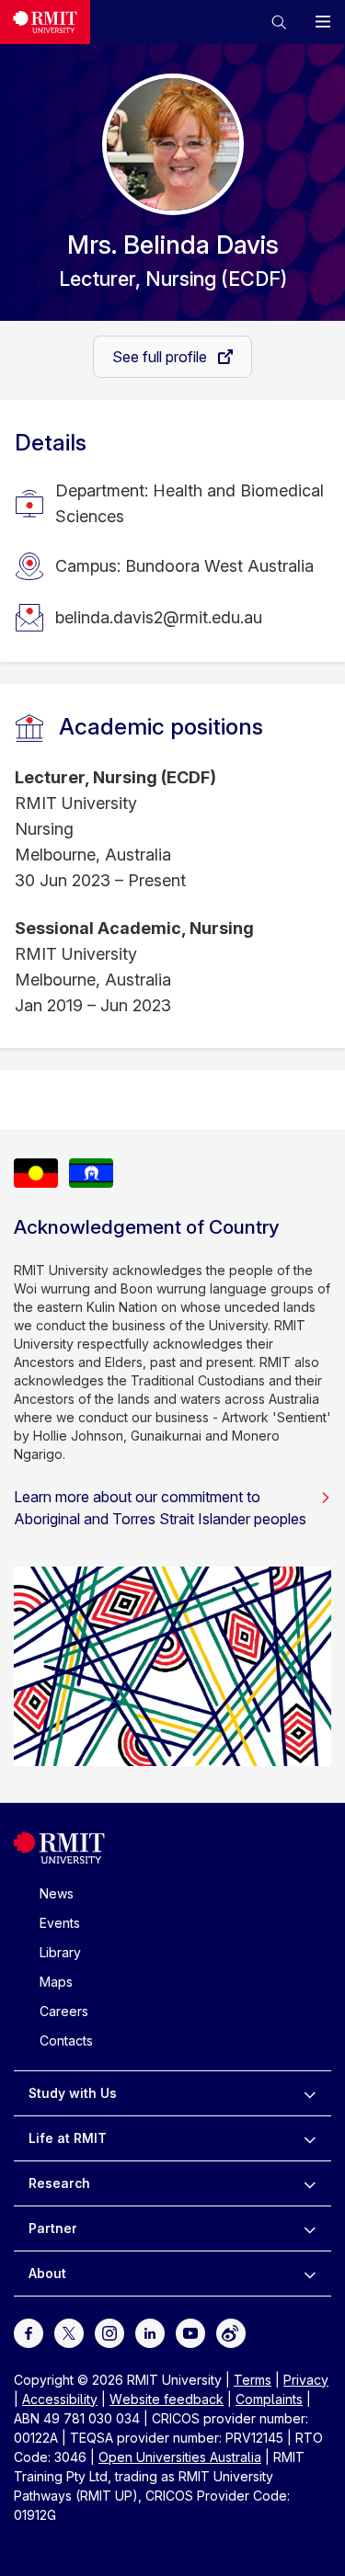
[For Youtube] (190, 2332)
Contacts (66, 2040)
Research (59, 2183)
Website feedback (167, 2399)
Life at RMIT (68, 2138)
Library (60, 1952)
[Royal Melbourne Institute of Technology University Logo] (45, 22)
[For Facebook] (29, 2332)
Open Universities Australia (180, 2457)
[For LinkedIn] (150, 2332)
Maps (56, 1982)
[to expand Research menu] (310, 2183)
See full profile (161, 357)
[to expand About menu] (310, 2274)
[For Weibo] (231, 2332)
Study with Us (73, 2093)
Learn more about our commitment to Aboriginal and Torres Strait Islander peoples (160, 1508)
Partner (53, 2228)
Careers (64, 2011)
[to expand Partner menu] (310, 2228)
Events (60, 1923)
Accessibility (60, 2399)
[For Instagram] (109, 2332)
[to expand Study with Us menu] (310, 2093)
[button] (279, 22)
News (57, 1893)
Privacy (306, 2380)
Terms (253, 2380)
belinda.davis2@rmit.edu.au (159, 617)
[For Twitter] (69, 2332)
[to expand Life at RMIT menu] (310, 2138)
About (47, 2273)
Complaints (269, 2399)
